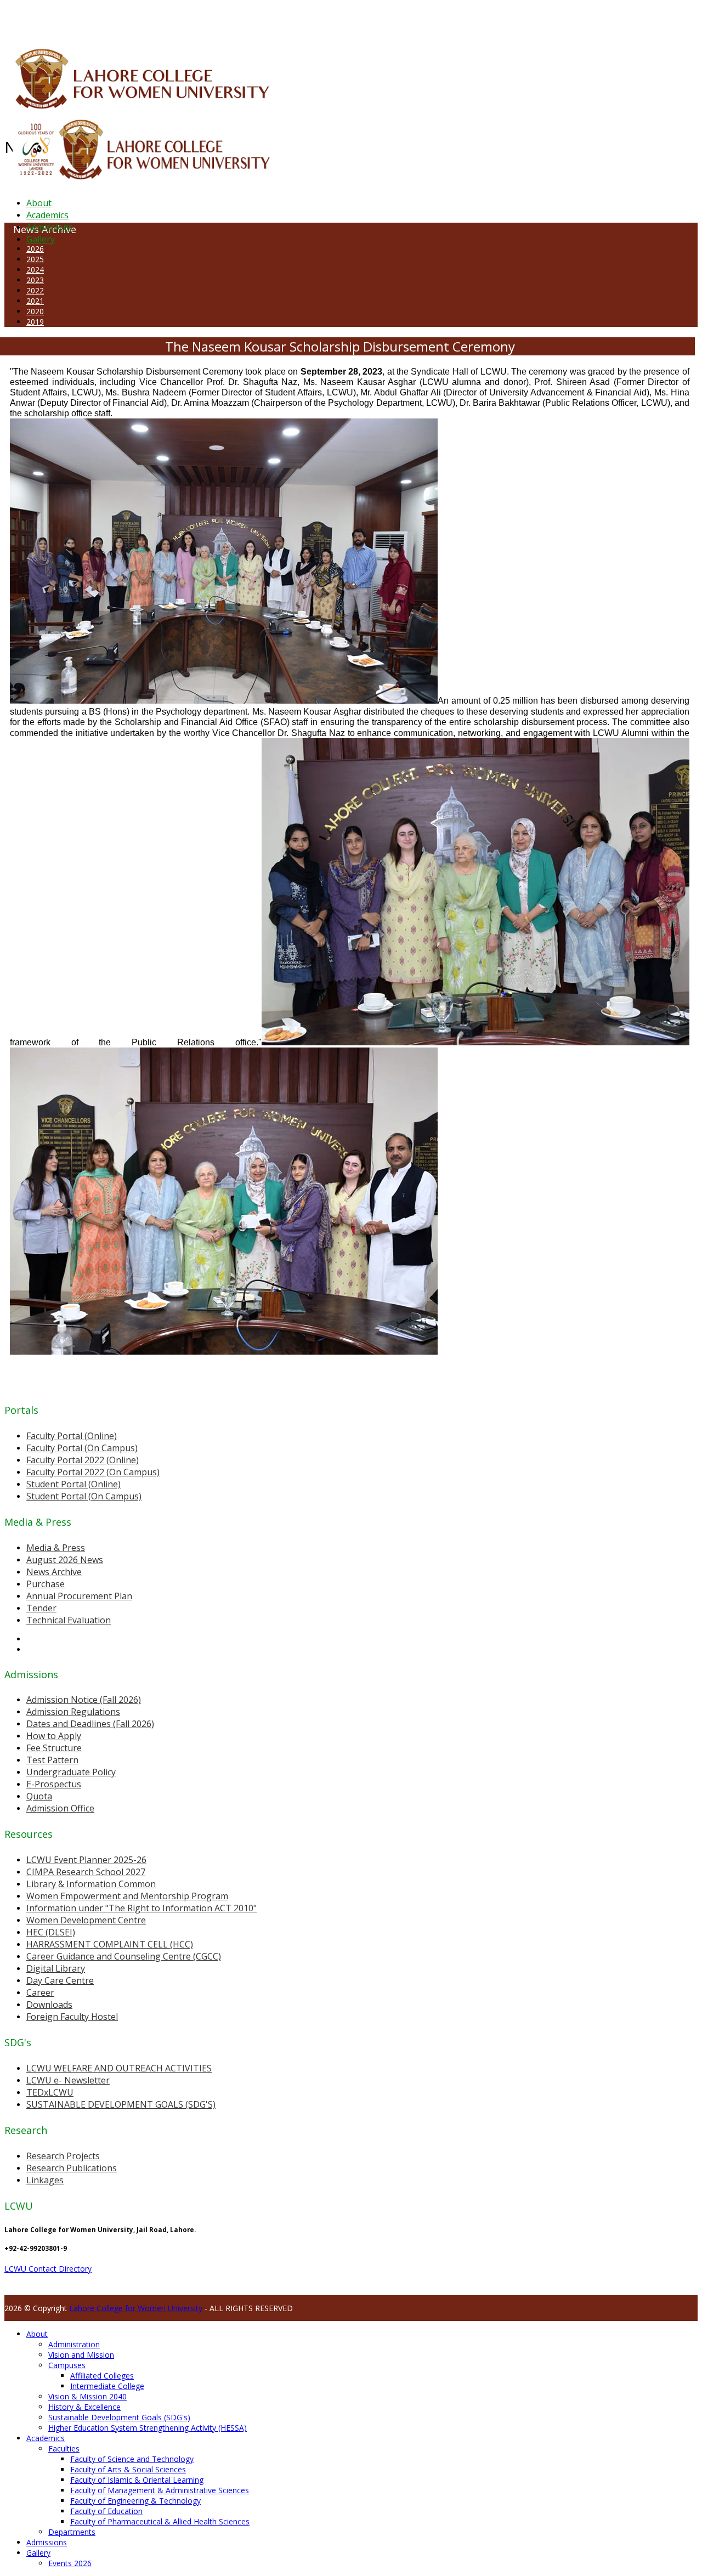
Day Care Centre (60, 1980)
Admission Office (60, 1808)
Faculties (64, 2448)
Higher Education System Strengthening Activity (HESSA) (148, 2428)
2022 (35, 290)
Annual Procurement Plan (79, 1596)
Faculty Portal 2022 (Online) (83, 1460)
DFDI (205, 19)
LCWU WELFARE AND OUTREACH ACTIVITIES (119, 2068)
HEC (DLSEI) (51, 1932)
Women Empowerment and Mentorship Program (127, 1896)
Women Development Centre (86, 1920)
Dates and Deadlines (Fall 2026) (90, 1724)
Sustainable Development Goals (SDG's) (119, 2417)
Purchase (46, 1584)
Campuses (67, 2365)
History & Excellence (84, 2407)
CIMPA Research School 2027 (86, 1872)
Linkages (45, 2180)
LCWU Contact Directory (48, 2269)
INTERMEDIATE (174, 19)
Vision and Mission (81, 2355)
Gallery (41, 239)
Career (40, 1992)
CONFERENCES (97, 19)
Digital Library (56, 1968)
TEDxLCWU (50, 2092)
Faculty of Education (106, 2511)
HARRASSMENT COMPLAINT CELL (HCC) (110, 1944)
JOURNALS (297, 19)
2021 (35, 301)
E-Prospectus (54, 1784)
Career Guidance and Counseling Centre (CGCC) (124, 1956)
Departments (72, 2532)
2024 (35, 270)
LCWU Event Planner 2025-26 (86, 1860)
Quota (39, 1796)
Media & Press (56, 1548)
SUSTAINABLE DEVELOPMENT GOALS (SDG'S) (121, 2104)
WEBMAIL (402, 19)
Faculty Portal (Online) (72, 1436)
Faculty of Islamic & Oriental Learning (137, 2480)
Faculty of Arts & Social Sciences (128, 2469)
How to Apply (54, 1736)
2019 (35, 322)
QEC (144, 19)
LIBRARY (267, 19)
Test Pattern (52, 1760)
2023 (35, 280)
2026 (35, 249)
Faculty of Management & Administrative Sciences (160, 2490)
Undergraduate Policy (71, 1772)
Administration (74, 2344)
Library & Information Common (91, 1884)
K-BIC (221, 19)
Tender (41, 1608)
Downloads (49, 2005)
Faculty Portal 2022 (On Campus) (93, 1472)
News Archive (54, 1572)
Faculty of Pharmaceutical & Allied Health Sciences (160, 2521)
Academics (47, 215)
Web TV (326, 19)
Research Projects (63, 2156)
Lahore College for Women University (136, 2308)
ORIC (129, 19)
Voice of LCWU (363, 19)
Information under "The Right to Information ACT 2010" (141, 1908)
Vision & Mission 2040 (87, 2396)
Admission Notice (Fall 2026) (84, 1700)
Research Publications (72, 2168)
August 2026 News (65, 1560)
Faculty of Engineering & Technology (135, 2501)
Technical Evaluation (69, 1620)
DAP (237, 19)
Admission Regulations (73, 1712)
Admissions (50, 227)
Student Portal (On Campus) (84, 1496)
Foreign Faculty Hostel (72, 2017)
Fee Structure (54, 1748)
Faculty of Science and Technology (132, 2459)
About (39, 203)
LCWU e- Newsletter (68, 2080)
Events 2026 (70, 2563)
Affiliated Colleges (102, 2376)
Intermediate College (107, 2386)
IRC (249, 19)
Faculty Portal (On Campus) (82, 1448)
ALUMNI (39, 19)
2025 (35, 259)
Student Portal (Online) (73, 1484)
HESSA (63, 19)
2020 (35, 311)
